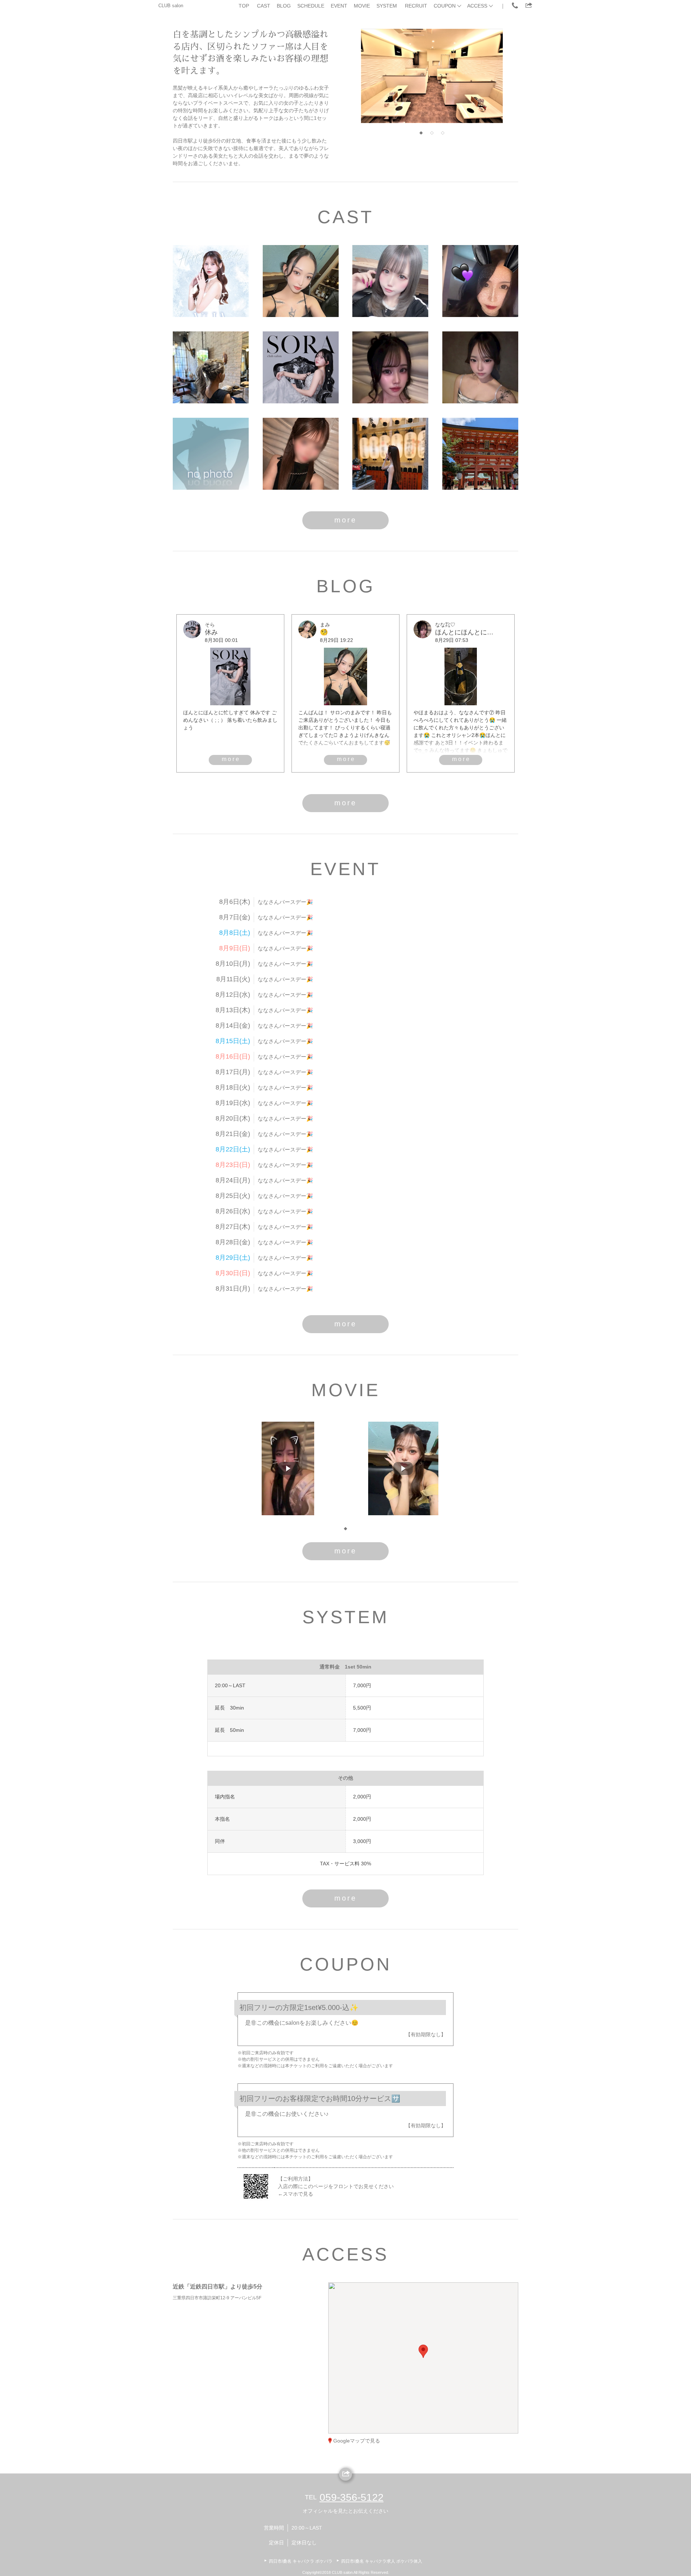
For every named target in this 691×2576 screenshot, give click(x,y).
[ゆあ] (211, 281)
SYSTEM (387, 6)
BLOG (284, 6)
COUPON (445, 6)
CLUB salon (171, 6)
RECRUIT (416, 6)
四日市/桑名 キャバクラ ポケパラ (301, 2561)
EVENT (339, 6)
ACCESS (477, 6)
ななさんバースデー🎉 (285, 902)
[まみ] (301, 281)
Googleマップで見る (357, 2441)
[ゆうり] (480, 367)
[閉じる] (453, 2313)
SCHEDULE (311, 6)
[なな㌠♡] (390, 367)
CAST (264, 6)
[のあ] (390, 281)
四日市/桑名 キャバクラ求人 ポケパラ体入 (382, 2561)
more (345, 520)
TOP (244, 6)
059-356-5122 (352, 2497)
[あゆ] (480, 454)
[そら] (301, 367)
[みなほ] (480, 281)
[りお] (211, 367)
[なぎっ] (301, 454)
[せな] (211, 454)
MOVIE (362, 6)
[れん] (390, 454)
